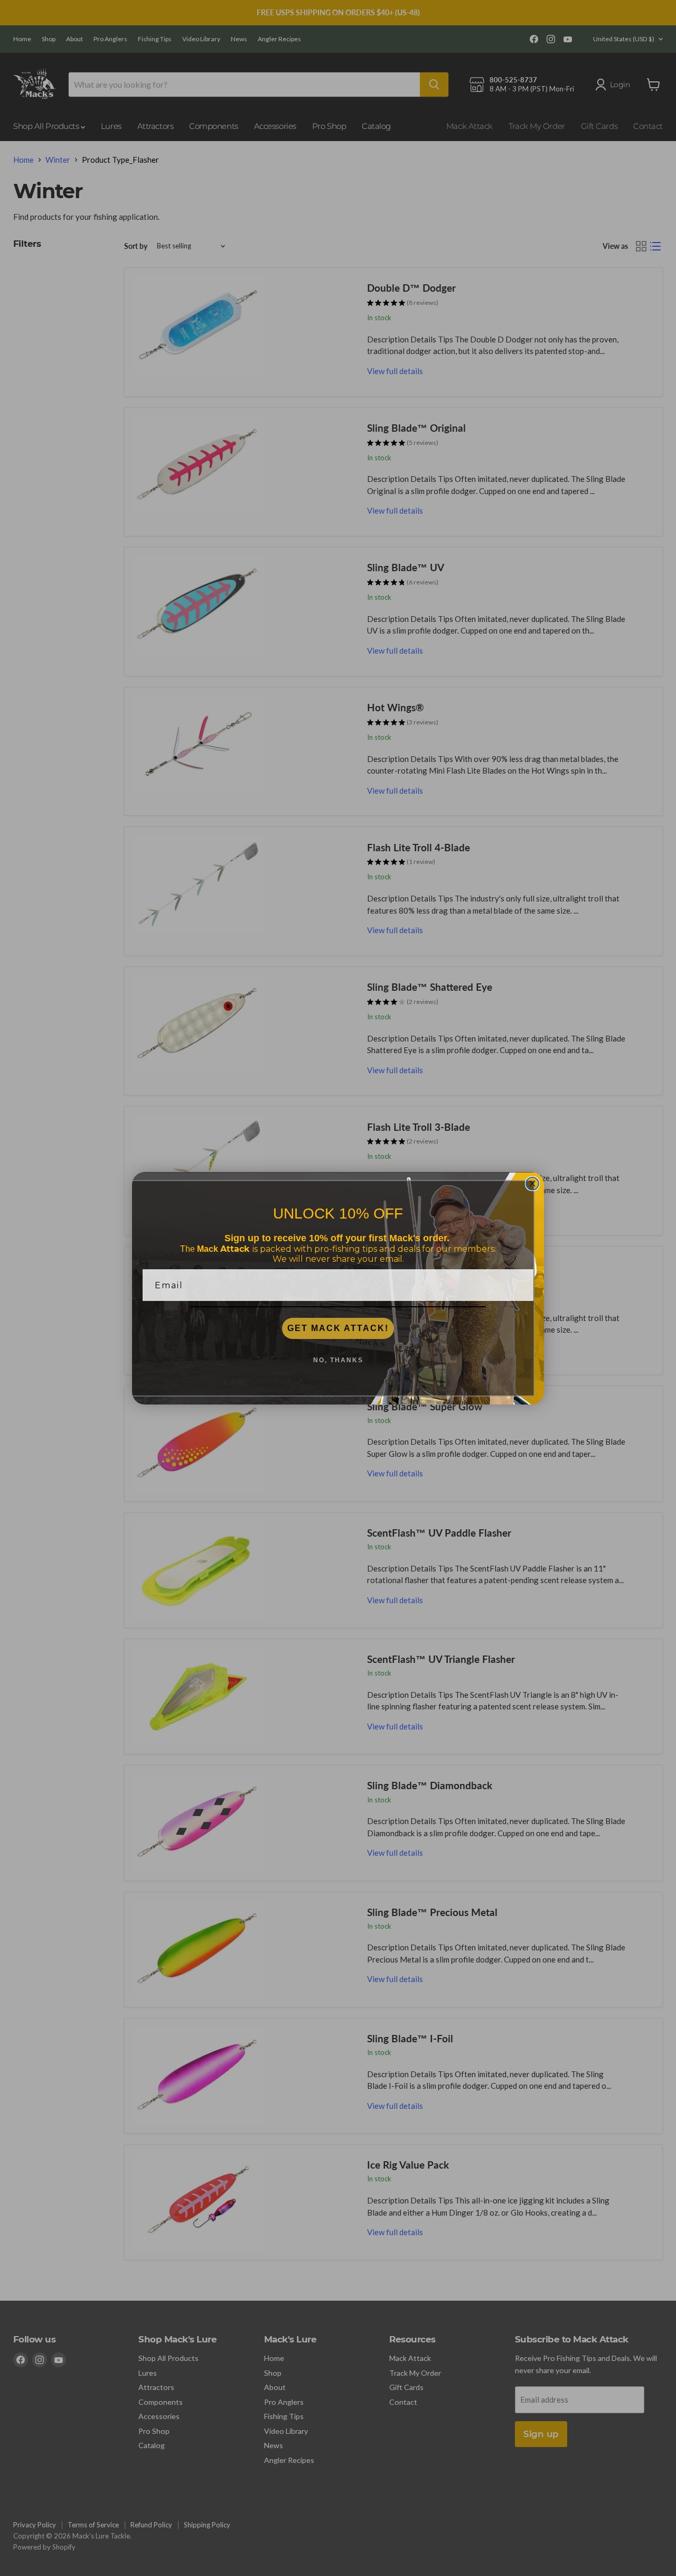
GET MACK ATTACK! (338, 1328)
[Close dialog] (532, 1184)
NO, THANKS (338, 1360)
